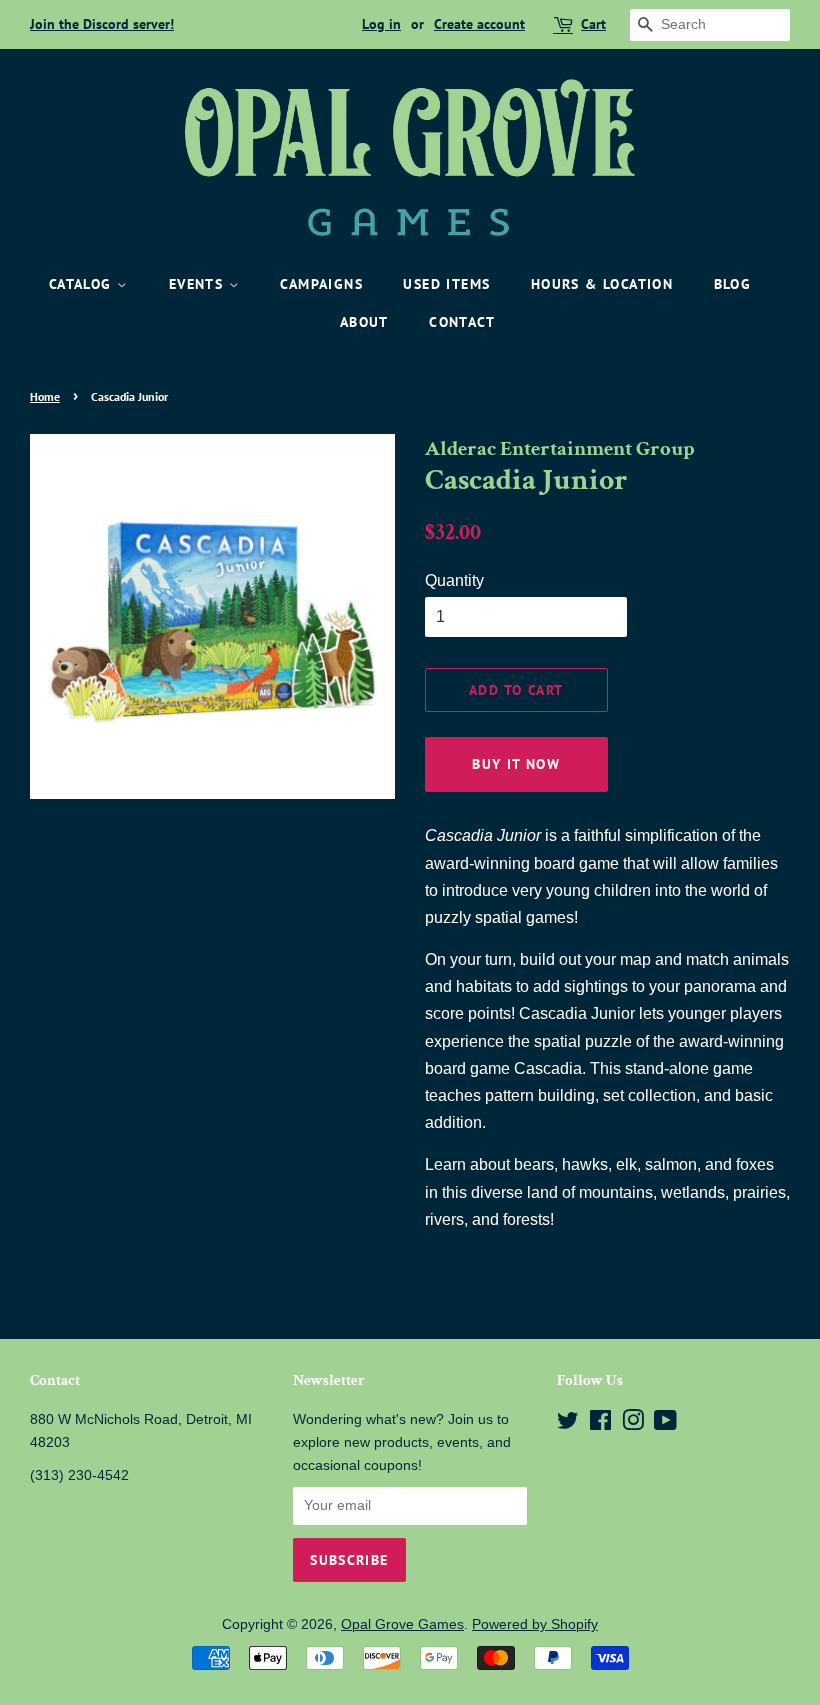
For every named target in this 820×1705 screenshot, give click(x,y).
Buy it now (516, 764)
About (364, 322)
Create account (479, 24)
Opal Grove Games (402, 1624)
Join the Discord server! (102, 24)
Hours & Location (602, 284)
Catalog (83, 284)
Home (45, 396)
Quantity (454, 580)
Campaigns (321, 284)
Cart (593, 24)
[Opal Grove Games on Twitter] (568, 1424)
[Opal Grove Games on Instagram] (633, 1424)
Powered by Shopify (535, 1624)
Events (199, 284)
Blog (733, 284)
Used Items (446, 284)
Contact (462, 322)
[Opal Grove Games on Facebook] (600, 1424)
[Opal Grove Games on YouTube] (665, 1424)
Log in (381, 24)
